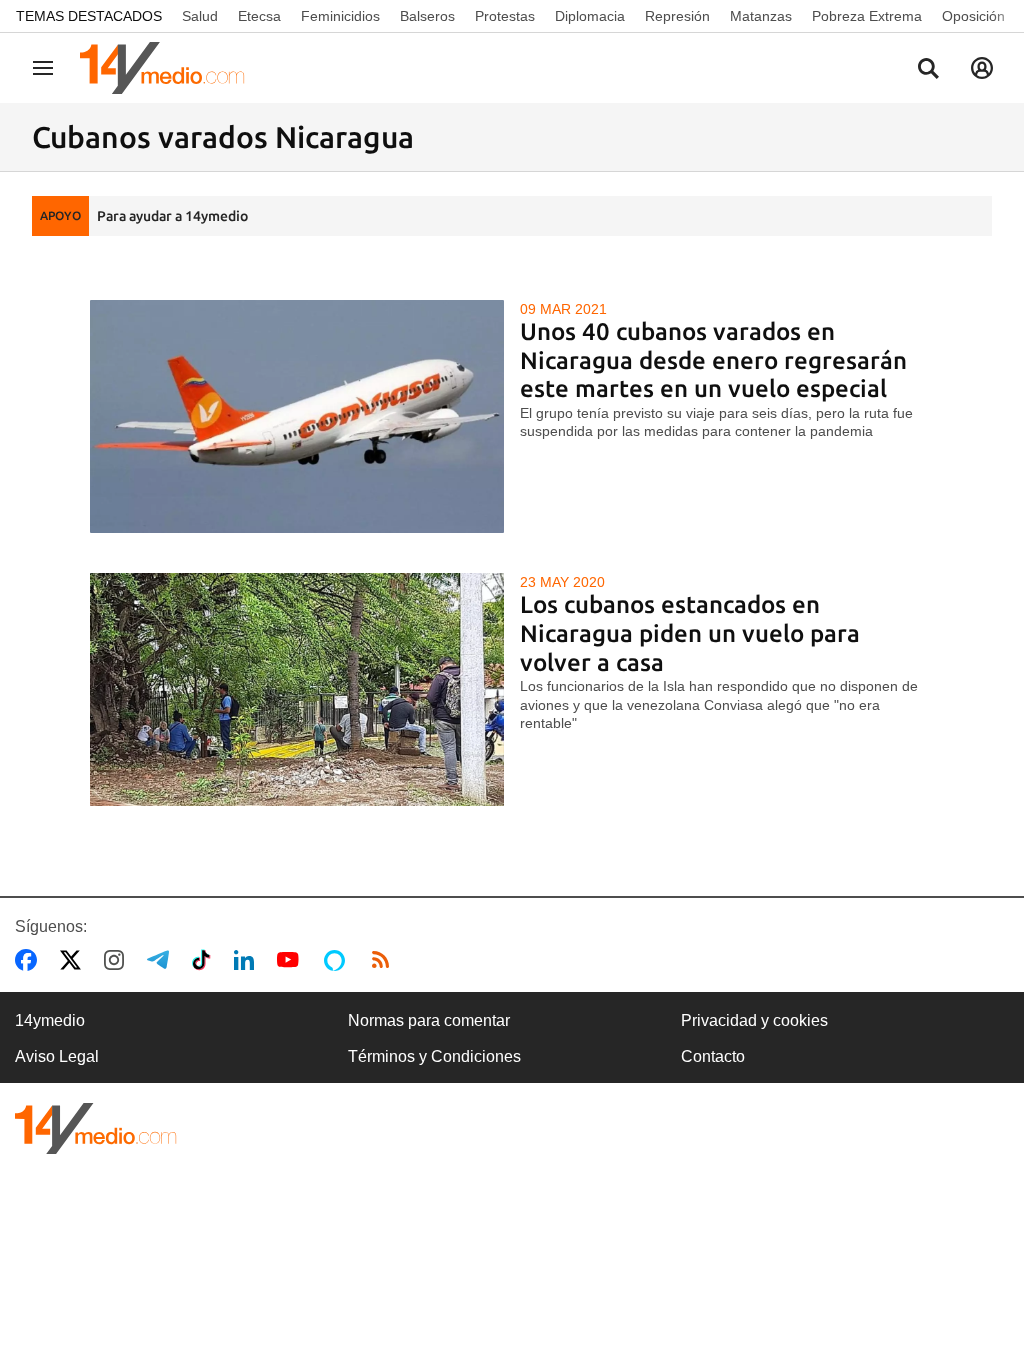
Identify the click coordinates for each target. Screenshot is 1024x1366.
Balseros (427, 16)
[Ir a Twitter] (74, 960)
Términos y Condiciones (434, 1056)
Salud (200, 16)
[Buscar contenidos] (928, 70)
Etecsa (259, 16)
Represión (677, 16)
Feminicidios (340, 16)
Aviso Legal (57, 1056)
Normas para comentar (429, 1020)
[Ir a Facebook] (30, 960)
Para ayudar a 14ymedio (172, 216)
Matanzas (761, 16)
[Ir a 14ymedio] (169, 68)
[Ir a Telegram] (162, 960)
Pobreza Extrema (867, 16)
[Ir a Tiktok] (205, 960)
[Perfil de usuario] (982, 68)
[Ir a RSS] (385, 960)
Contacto (713, 1056)
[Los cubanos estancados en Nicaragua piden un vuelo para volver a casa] (297, 689)
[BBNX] (96, 1128)
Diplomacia (590, 16)
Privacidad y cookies (754, 1020)
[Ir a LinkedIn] (248, 960)
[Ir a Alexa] (338, 960)
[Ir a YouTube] (292, 960)
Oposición (973, 16)
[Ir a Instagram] (118, 960)
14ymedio (50, 1020)
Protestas (505, 16)
